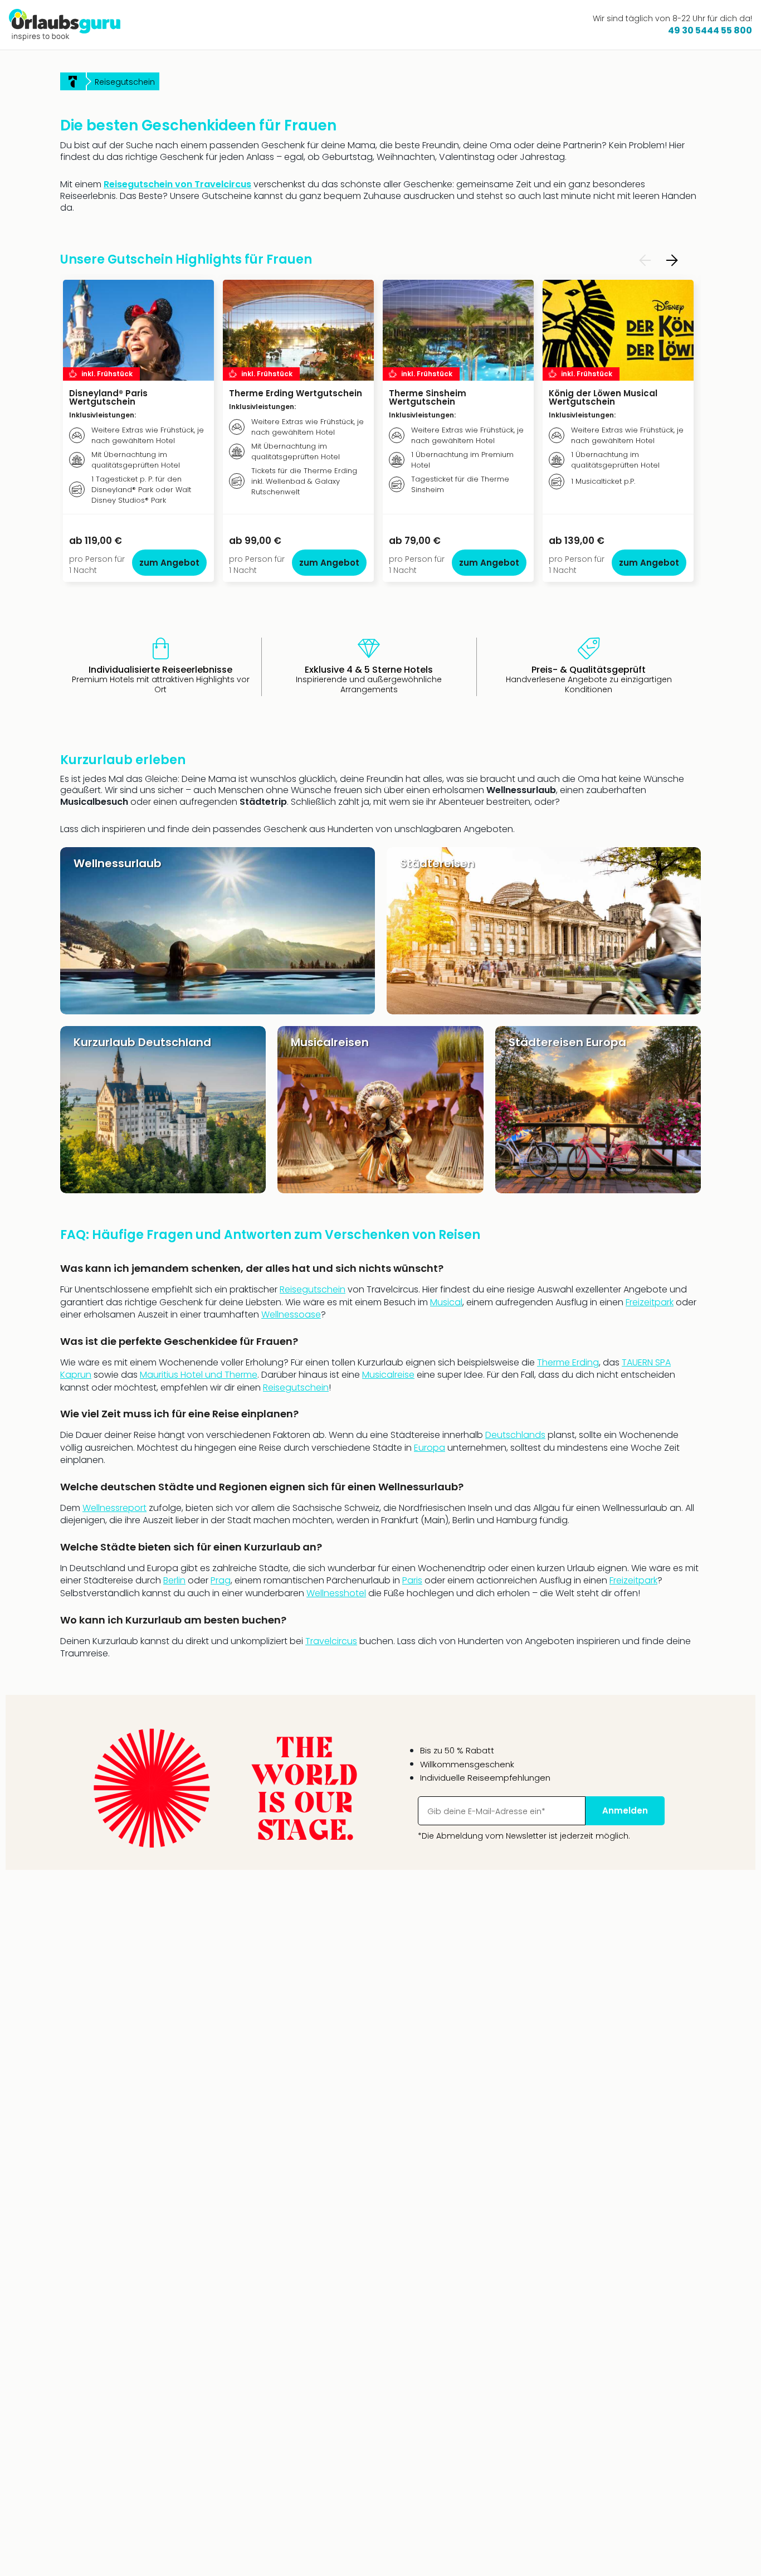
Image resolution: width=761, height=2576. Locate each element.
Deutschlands (515, 1435)
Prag (221, 1580)
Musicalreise (388, 1375)
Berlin (174, 1580)
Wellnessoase (291, 1314)
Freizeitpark (650, 1302)
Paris (412, 1580)
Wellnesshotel (336, 1593)
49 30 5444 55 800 (710, 30)
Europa (430, 1448)
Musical (446, 1302)
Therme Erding (568, 1362)
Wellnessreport (114, 1508)
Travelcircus (331, 1641)
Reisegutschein (313, 1289)
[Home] (73, 81)
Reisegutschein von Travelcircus (177, 184)
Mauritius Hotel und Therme (199, 1375)
